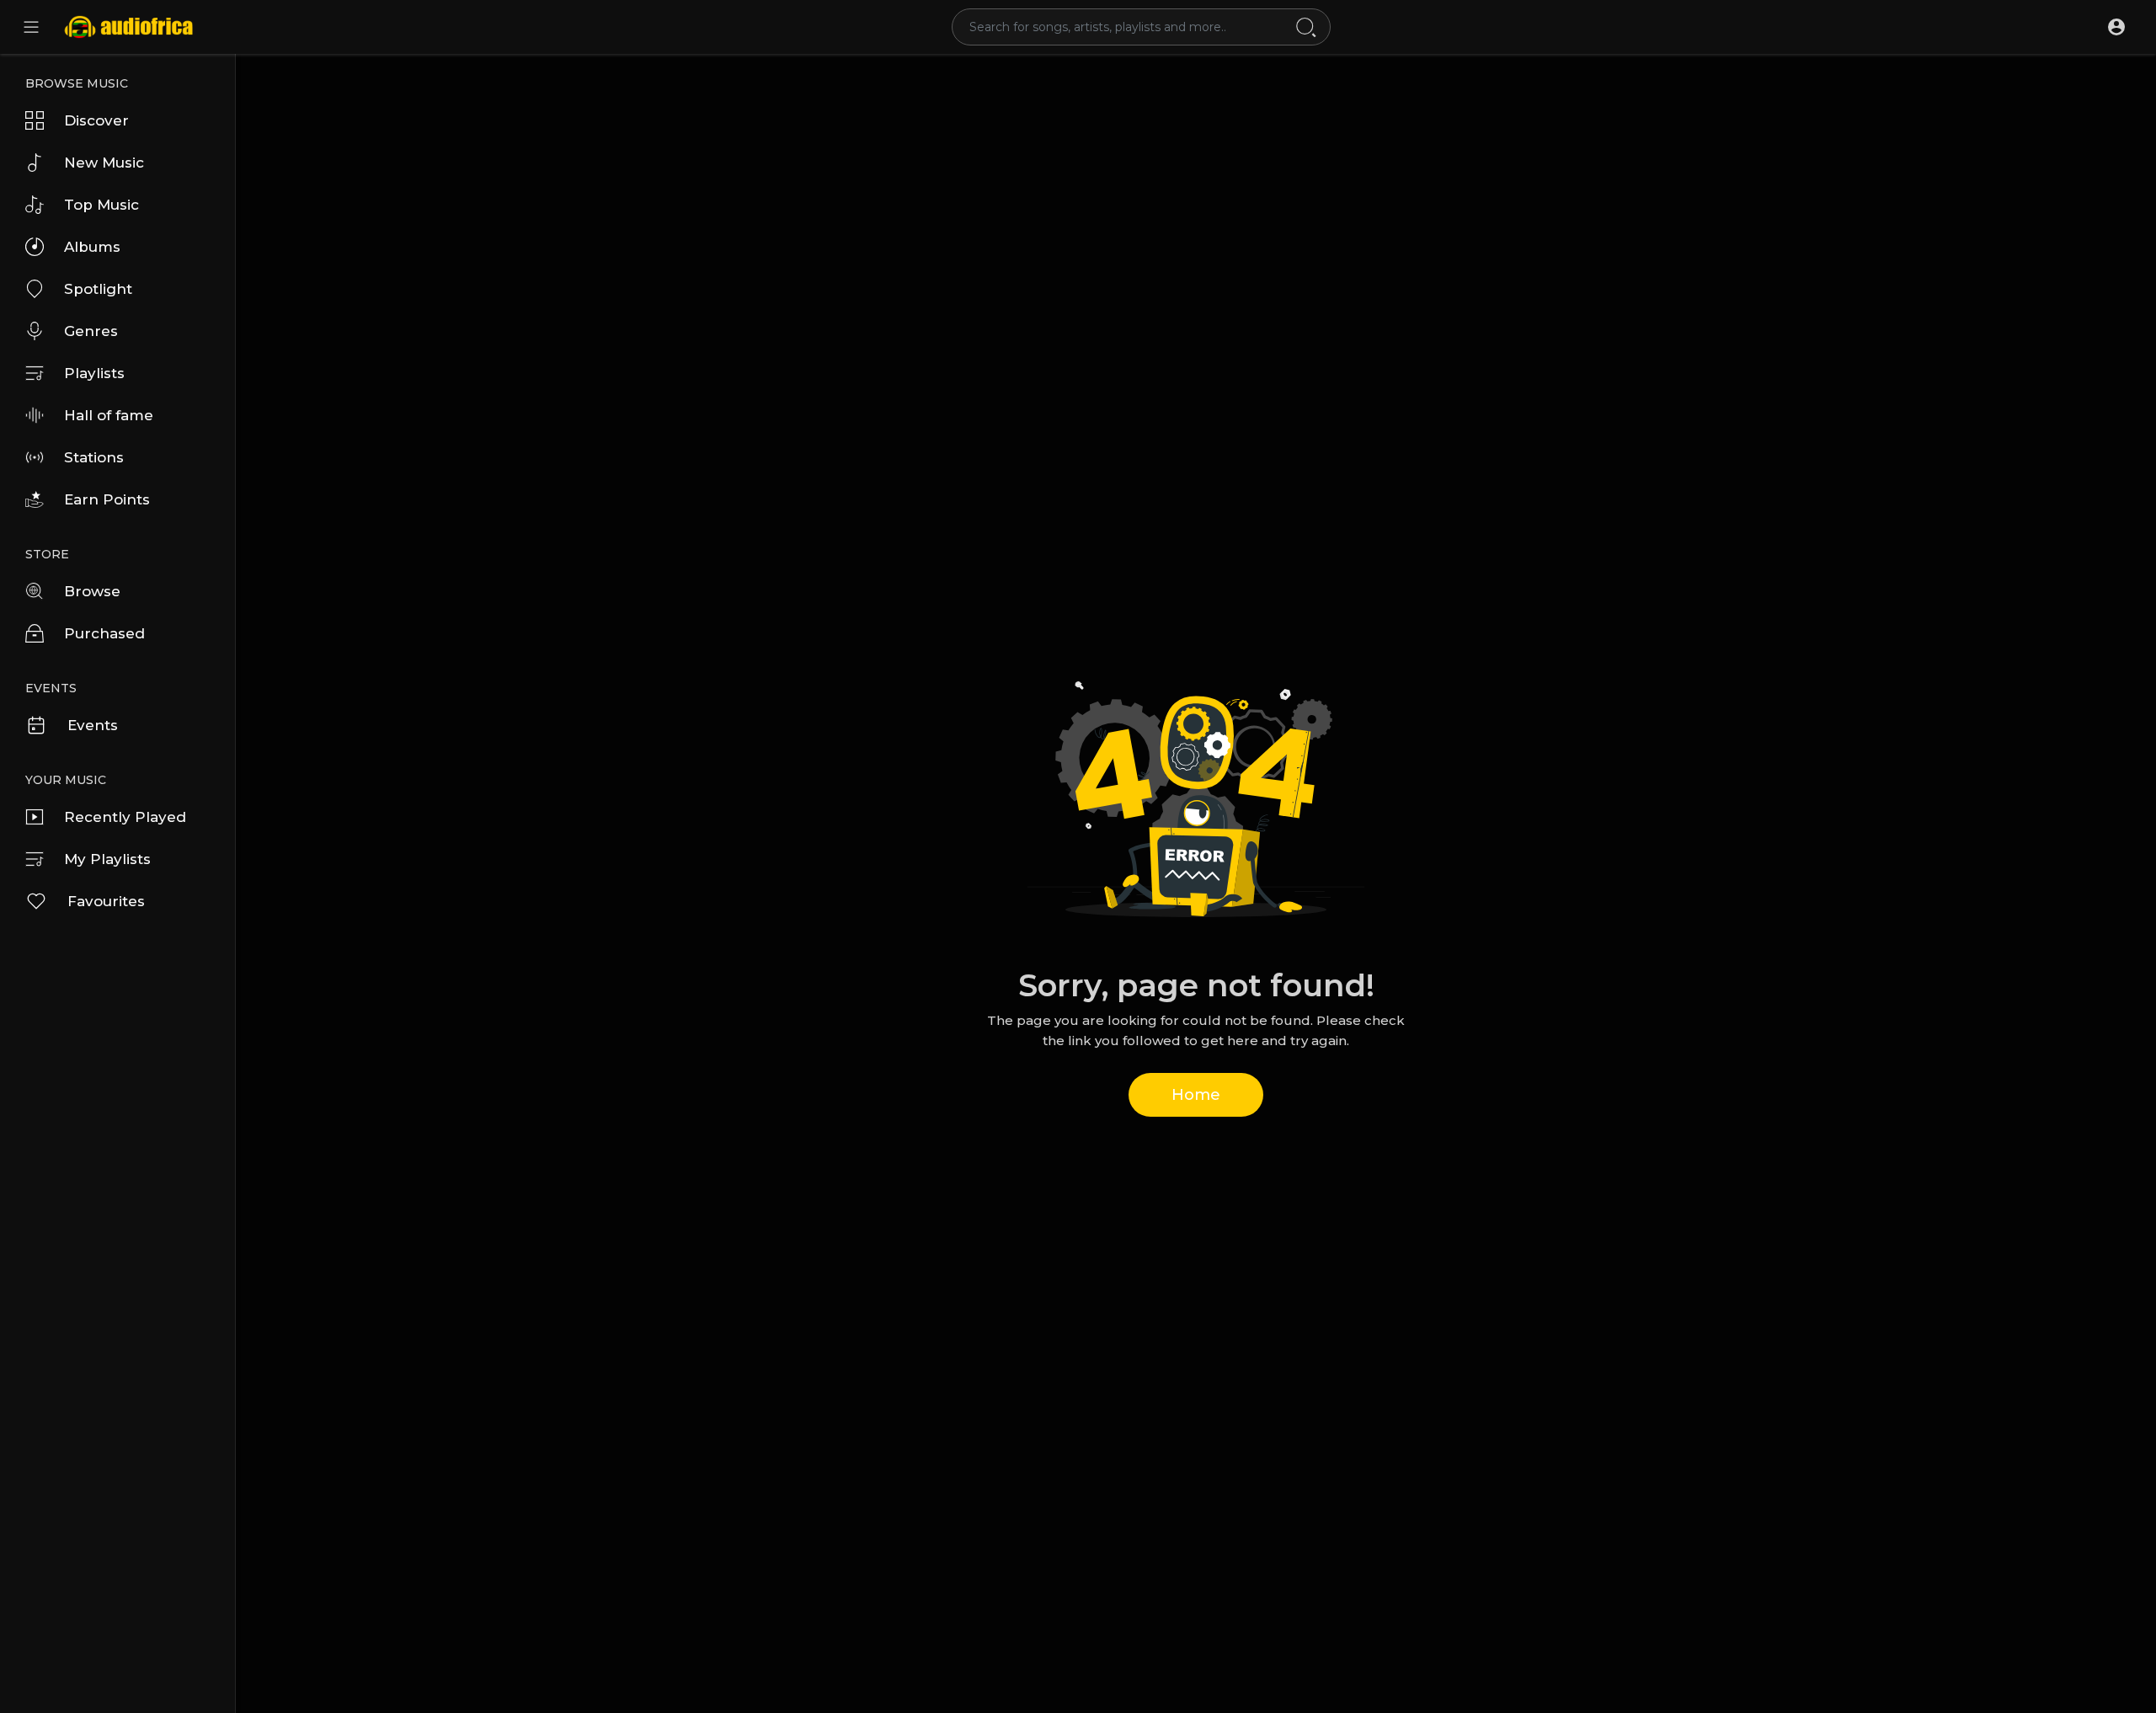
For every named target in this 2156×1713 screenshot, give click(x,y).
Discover (96, 120)
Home (1196, 1095)
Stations (94, 457)
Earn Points (107, 499)
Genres (91, 331)
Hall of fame (109, 415)
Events (93, 725)
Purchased (104, 633)
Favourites (106, 901)
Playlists (94, 373)
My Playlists (107, 859)
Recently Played (125, 817)
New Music (104, 163)
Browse (92, 591)
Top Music (101, 205)
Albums (92, 247)
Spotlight (98, 289)
